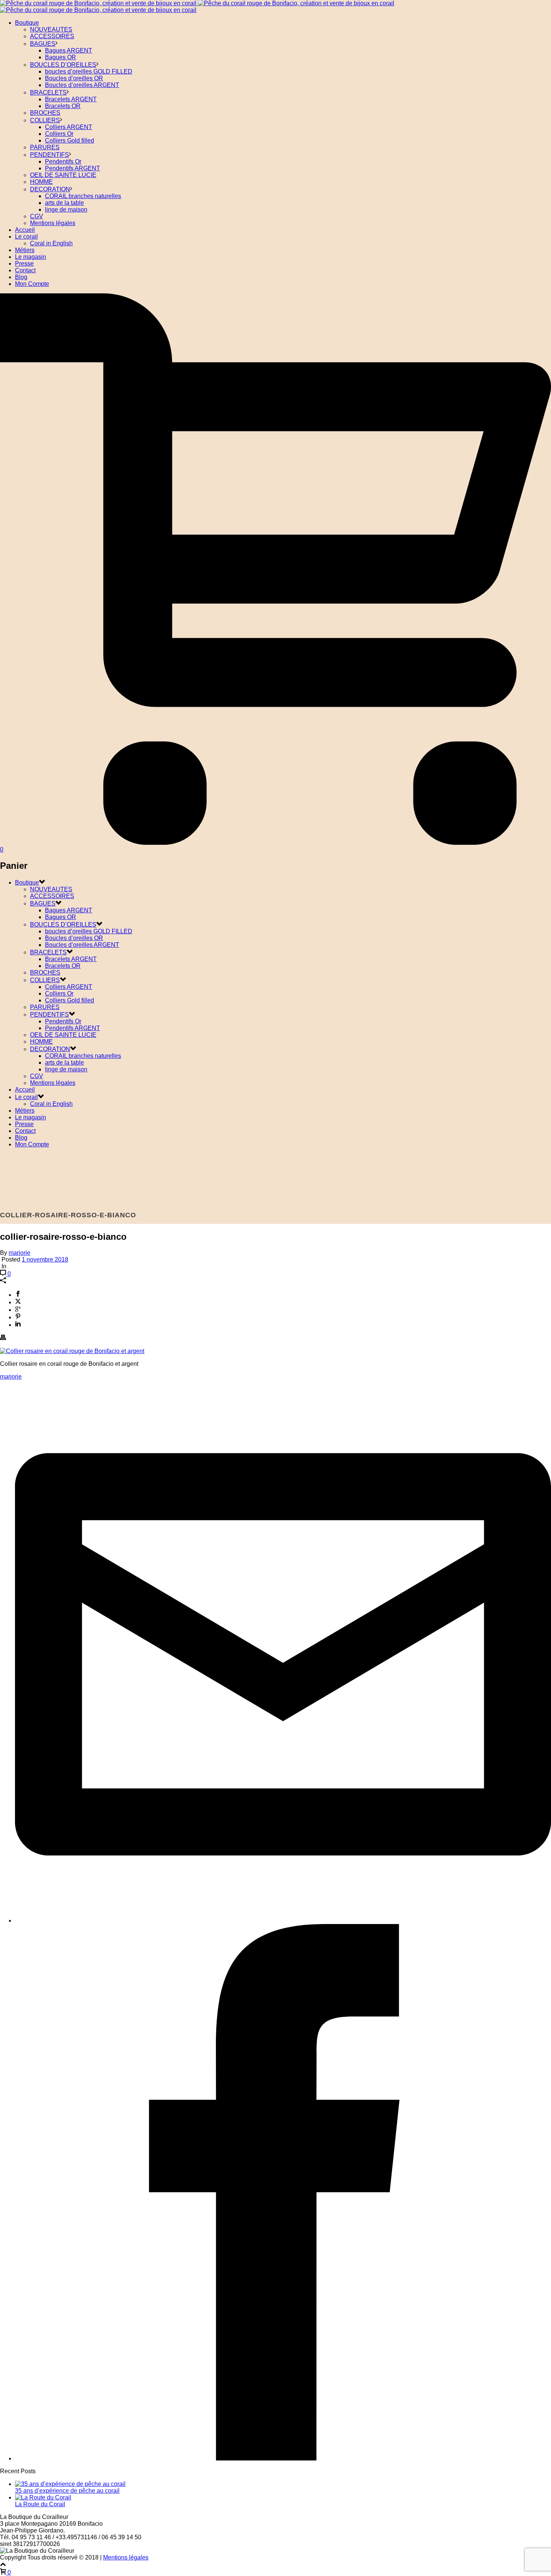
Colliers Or (59, 134)
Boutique (27, 23)
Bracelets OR (63, 106)
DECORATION (50, 189)
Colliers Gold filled (70, 140)
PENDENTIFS (49, 155)
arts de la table (64, 203)
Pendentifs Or (63, 161)
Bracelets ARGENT (71, 99)
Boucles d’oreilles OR (74, 78)
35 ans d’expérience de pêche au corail (67, 2491)
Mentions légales (53, 223)
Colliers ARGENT (69, 127)
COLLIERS (45, 120)
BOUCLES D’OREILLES (63, 65)
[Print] (3, 1338)
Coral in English (51, 243)
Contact (25, 270)
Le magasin (31, 257)
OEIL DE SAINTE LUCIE (63, 175)
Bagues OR (61, 57)
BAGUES (43, 44)
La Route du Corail (40, 2504)
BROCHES (45, 113)
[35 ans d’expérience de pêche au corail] (70, 2484)
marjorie (19, 1253)
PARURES (45, 147)
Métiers (25, 250)
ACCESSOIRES (52, 36)
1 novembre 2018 (45, 1259)
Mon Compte (32, 284)
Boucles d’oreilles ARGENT (82, 85)
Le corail (26, 237)
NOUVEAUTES (51, 29)
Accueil (25, 230)
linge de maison (66, 210)
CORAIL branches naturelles (83, 196)
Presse (24, 264)
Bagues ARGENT (69, 50)
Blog (21, 277)
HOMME (41, 182)
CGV (37, 216)
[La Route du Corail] (43, 2497)
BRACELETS (48, 92)
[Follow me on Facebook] (283, 2458)
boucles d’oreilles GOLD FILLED (89, 71)
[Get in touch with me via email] (283, 1920)
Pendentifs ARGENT (73, 168)
